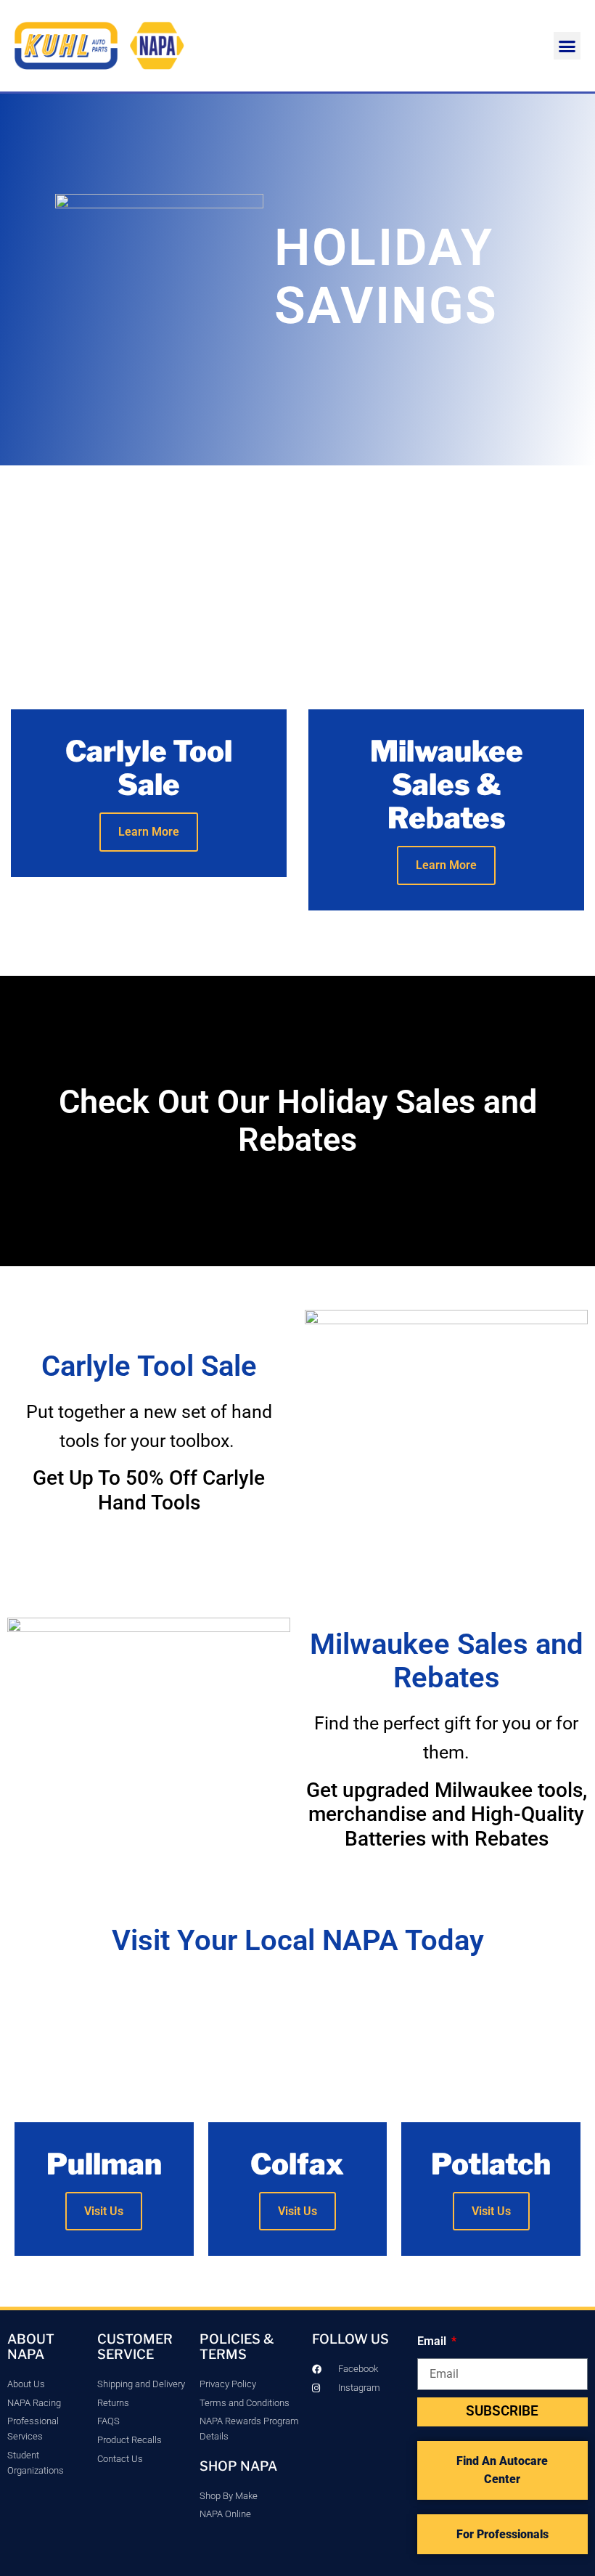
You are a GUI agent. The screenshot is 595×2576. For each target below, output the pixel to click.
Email (433, 2341)
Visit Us (104, 2211)
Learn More (149, 832)
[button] (567, 46)
